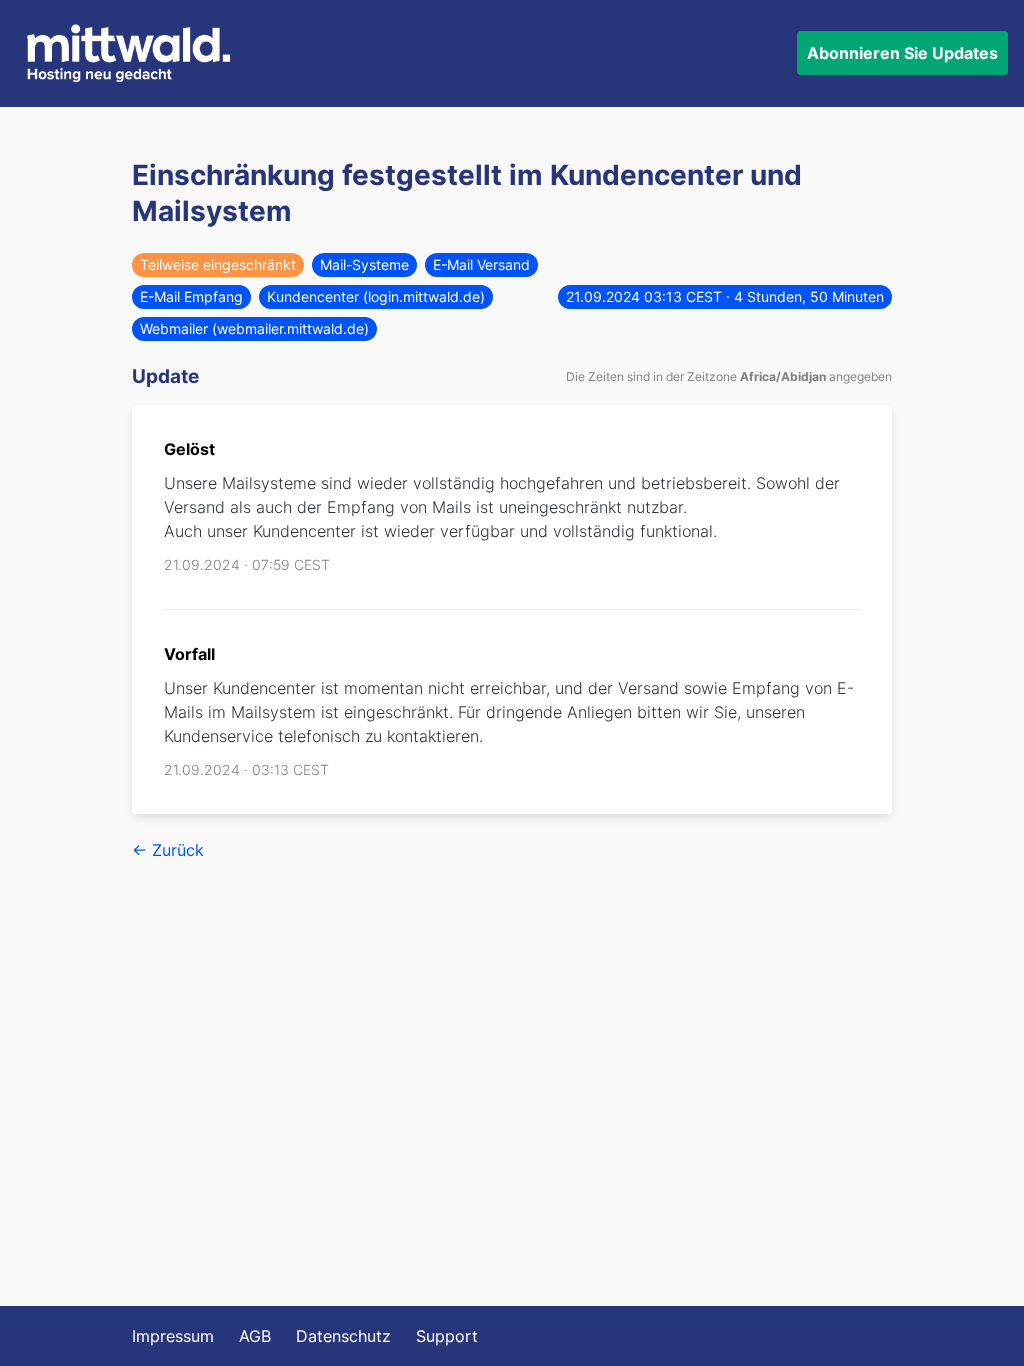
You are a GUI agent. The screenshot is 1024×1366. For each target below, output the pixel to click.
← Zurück (168, 850)
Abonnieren (902, 53)
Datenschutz (343, 1336)
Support (447, 1336)
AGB (255, 1336)
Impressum (173, 1336)
